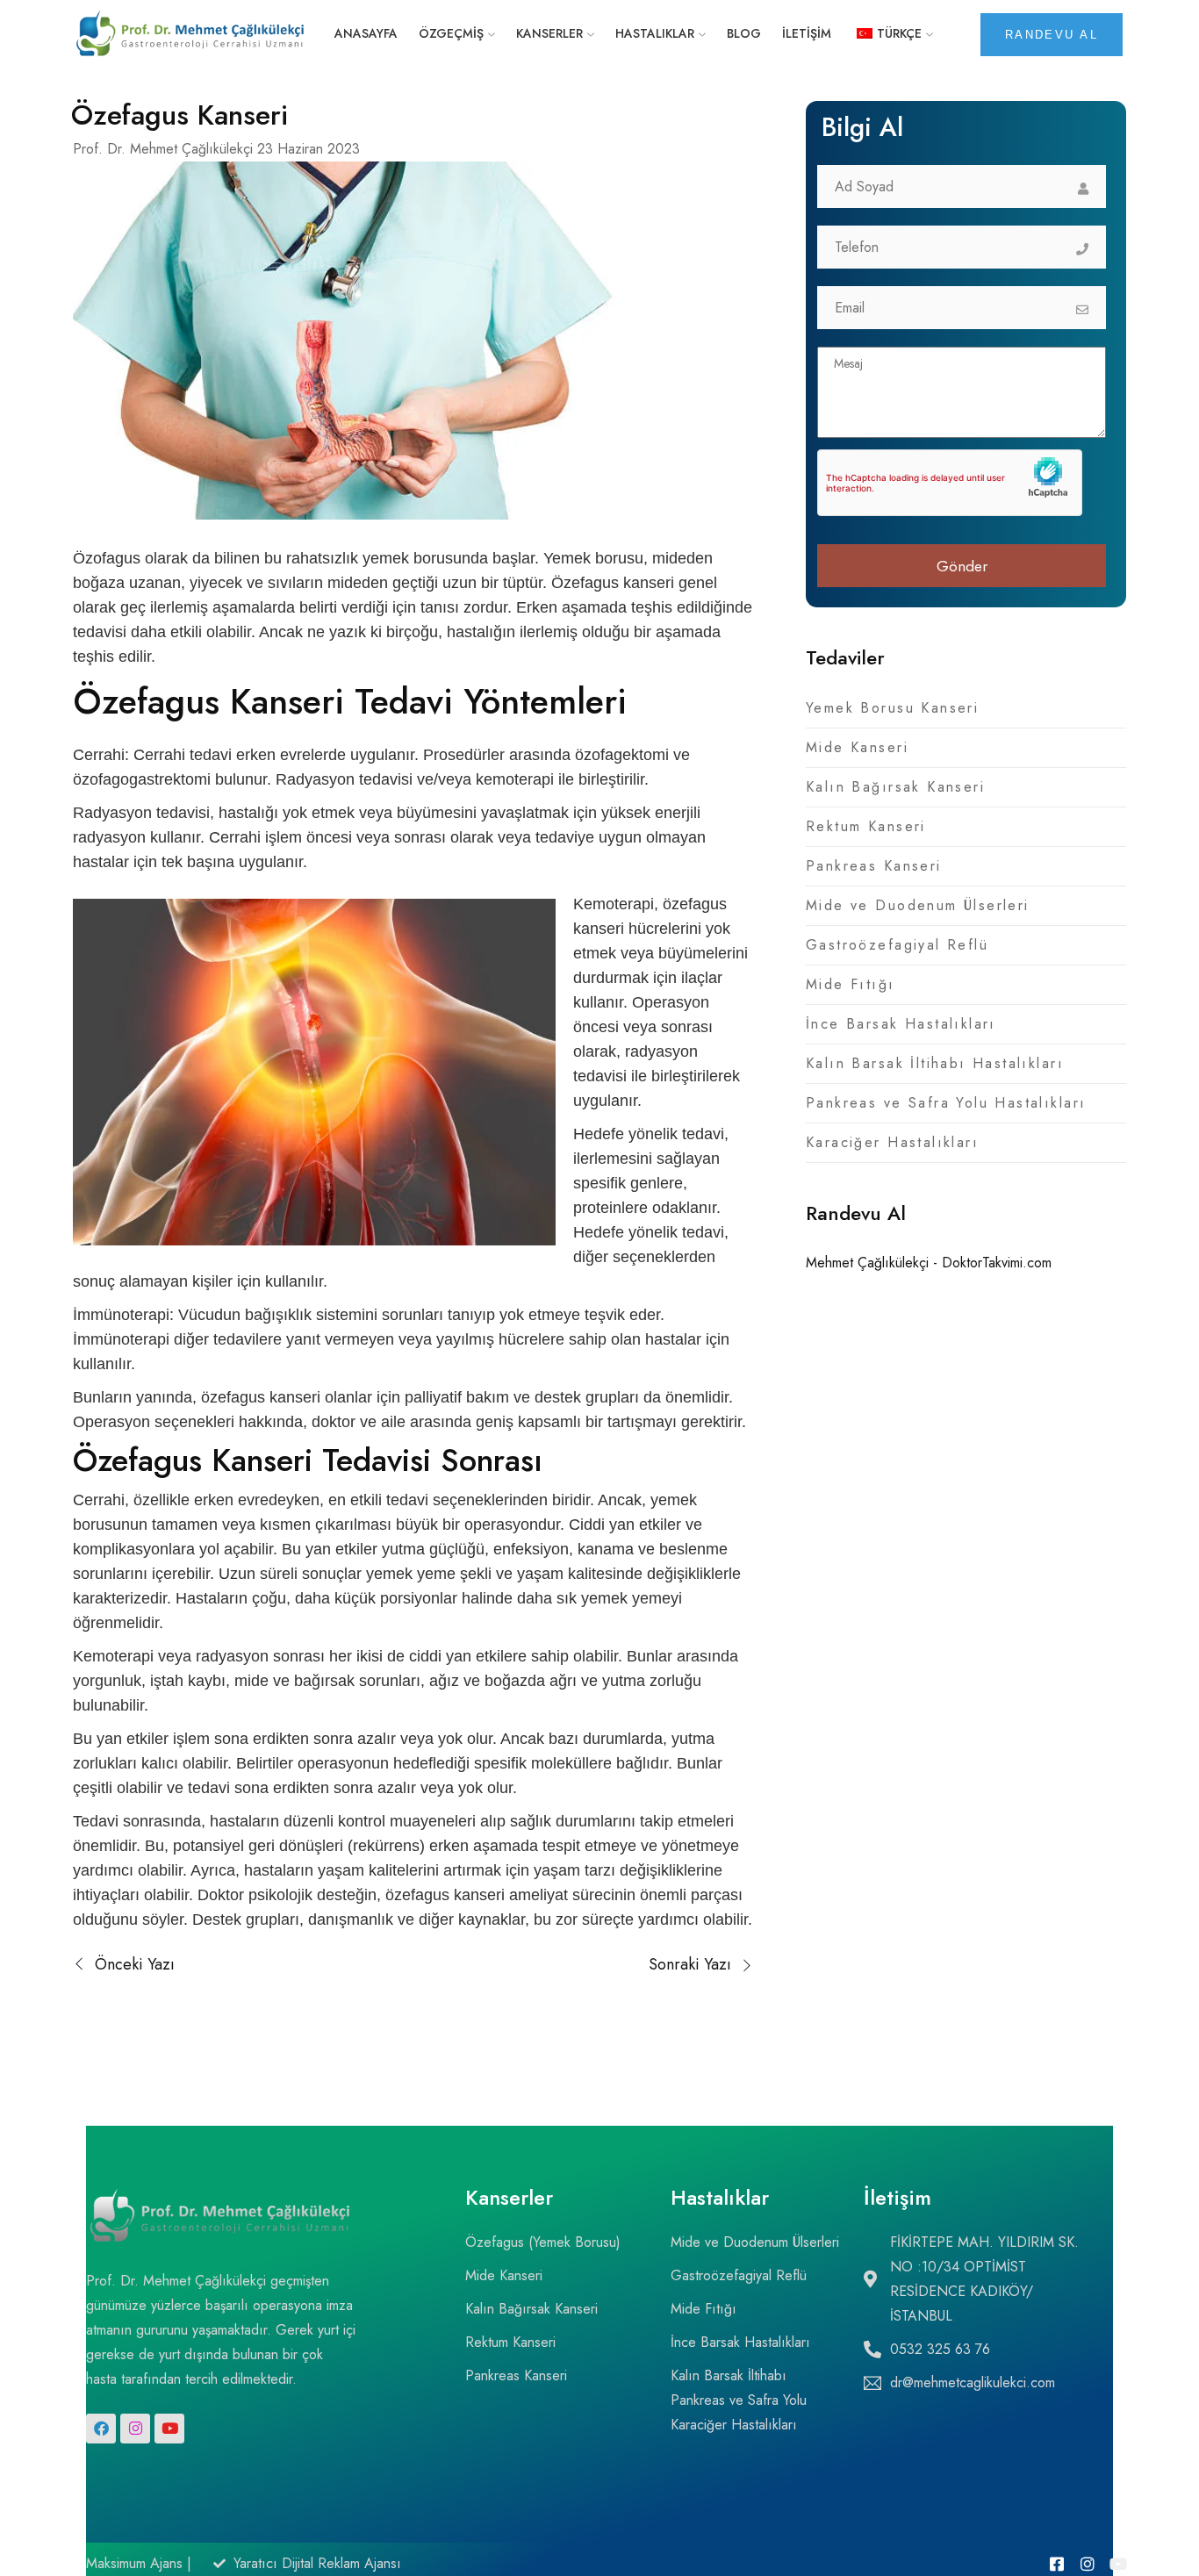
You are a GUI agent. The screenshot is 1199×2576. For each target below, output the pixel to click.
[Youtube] (169, 2429)
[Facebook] (101, 2429)
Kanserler (549, 33)
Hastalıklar (655, 33)
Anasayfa (366, 33)
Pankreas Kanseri (874, 866)
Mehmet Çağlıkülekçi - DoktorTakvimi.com (929, 1263)
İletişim (807, 33)
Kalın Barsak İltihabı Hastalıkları (935, 1063)
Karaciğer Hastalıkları (892, 1142)
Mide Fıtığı (851, 984)
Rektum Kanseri (866, 826)
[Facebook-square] (1057, 2564)
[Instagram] (135, 2429)
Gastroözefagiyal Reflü (897, 945)
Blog (744, 33)
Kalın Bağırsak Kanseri (895, 787)
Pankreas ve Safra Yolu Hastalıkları (946, 1103)
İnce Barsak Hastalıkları (901, 1024)
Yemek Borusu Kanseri (892, 708)
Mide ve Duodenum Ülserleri (918, 905)
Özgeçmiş (451, 33)
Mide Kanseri (857, 747)
